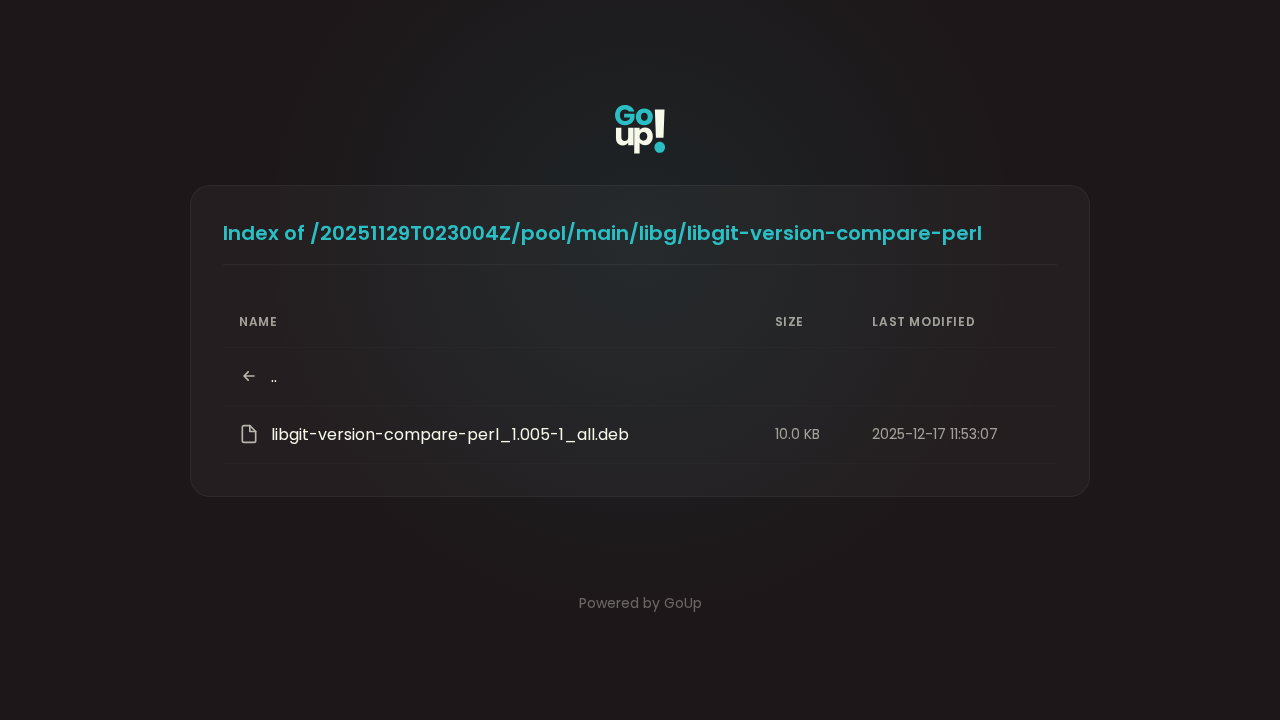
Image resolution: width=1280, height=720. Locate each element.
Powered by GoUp (640, 603)
